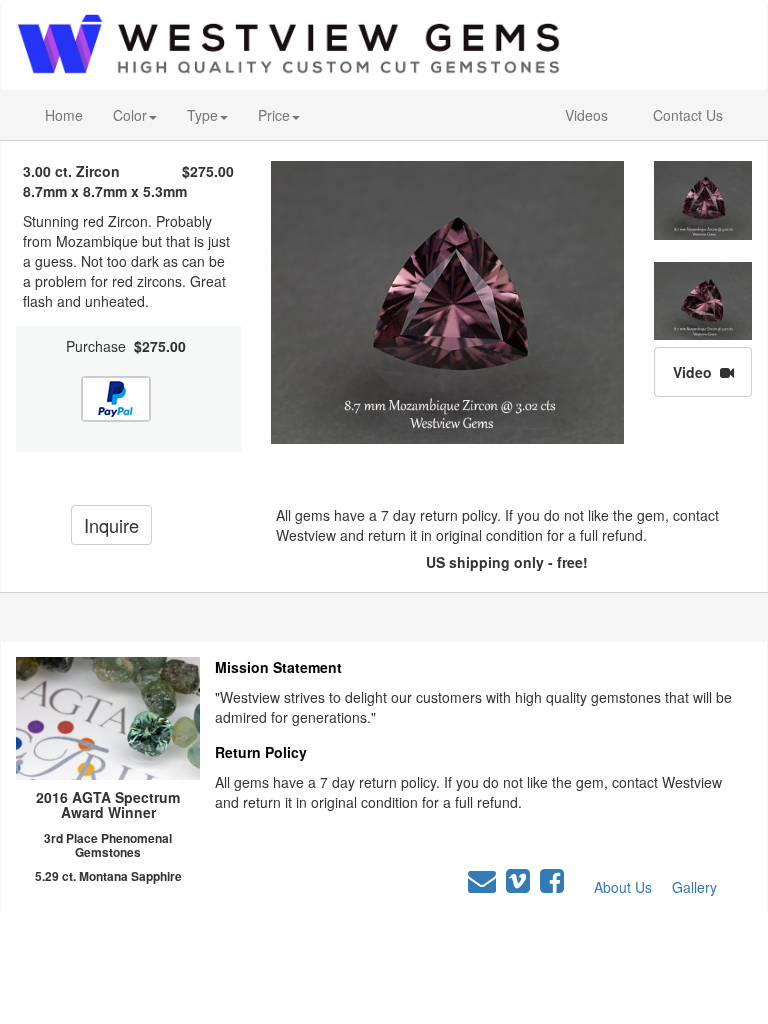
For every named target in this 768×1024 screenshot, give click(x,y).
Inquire (111, 525)
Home (64, 115)
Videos (586, 115)
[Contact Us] (482, 881)
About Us (623, 887)
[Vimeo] (518, 881)
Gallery (694, 887)
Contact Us (688, 115)
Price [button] (274, 115)
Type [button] (202, 115)
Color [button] (130, 115)
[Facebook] (552, 881)
